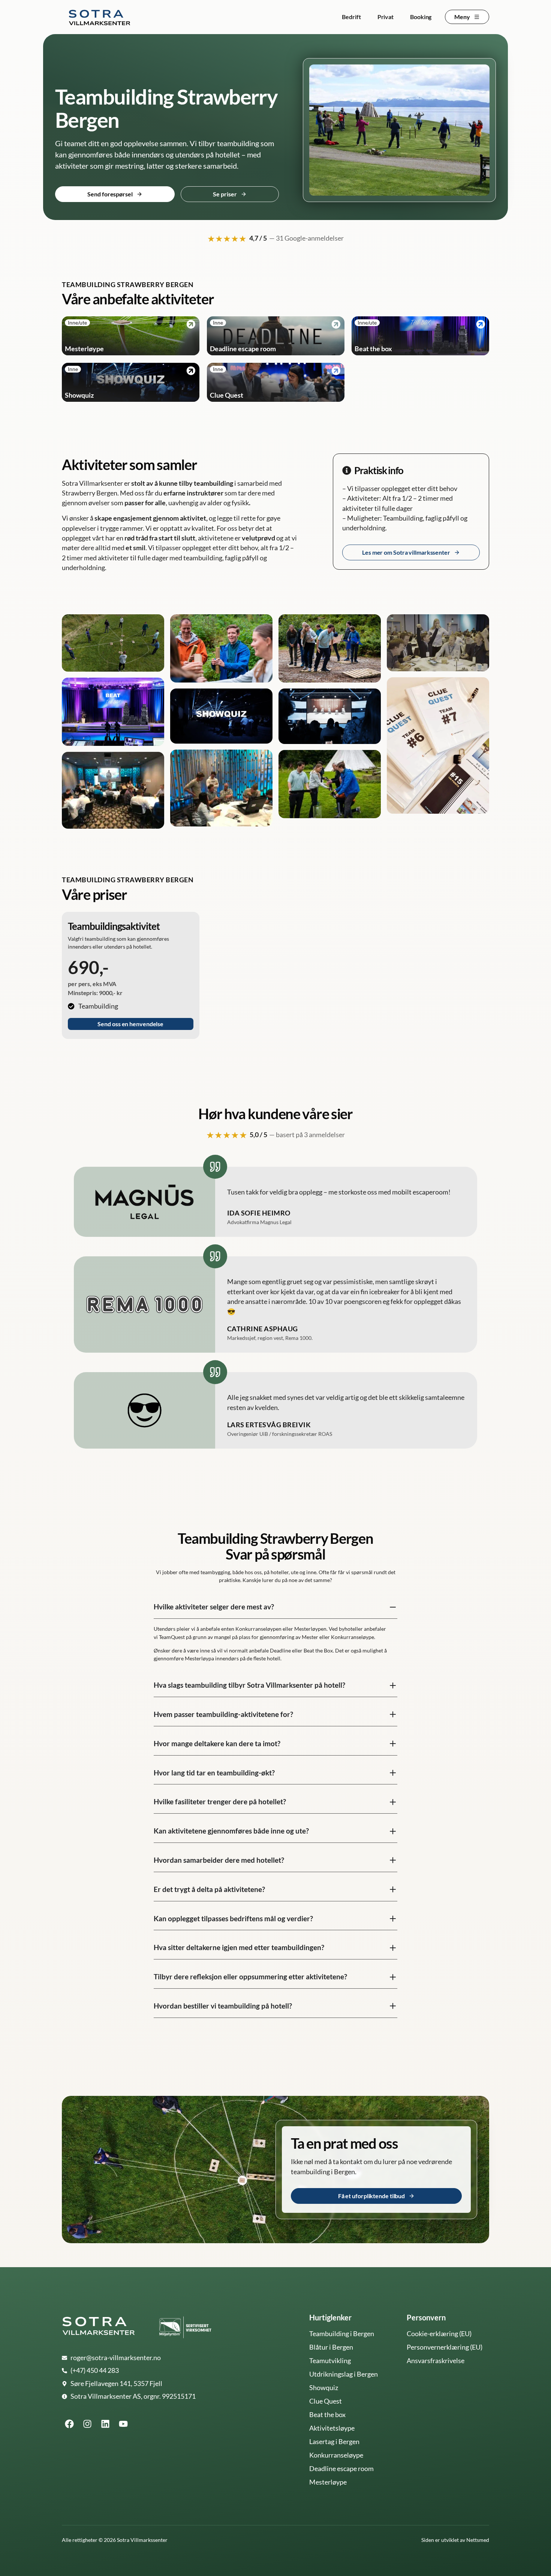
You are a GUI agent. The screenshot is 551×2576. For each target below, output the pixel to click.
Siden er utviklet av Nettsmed (455, 2540)
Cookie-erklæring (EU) (439, 2334)
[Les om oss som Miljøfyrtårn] (185, 2327)
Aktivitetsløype (332, 2428)
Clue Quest (326, 2401)
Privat (386, 17)
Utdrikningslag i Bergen (344, 2374)
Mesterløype (328, 2482)
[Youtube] (123, 2424)
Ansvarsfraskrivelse (436, 2361)
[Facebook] (69, 2424)
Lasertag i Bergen (334, 2442)
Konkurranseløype (336, 2455)
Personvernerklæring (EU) (445, 2347)
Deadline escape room (341, 2469)
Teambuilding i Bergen (342, 2334)
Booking (421, 17)
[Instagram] (87, 2424)
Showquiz (324, 2388)
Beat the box (327, 2415)
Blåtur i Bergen (331, 2347)
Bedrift (351, 17)
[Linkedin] (105, 2424)
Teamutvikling (330, 2361)
